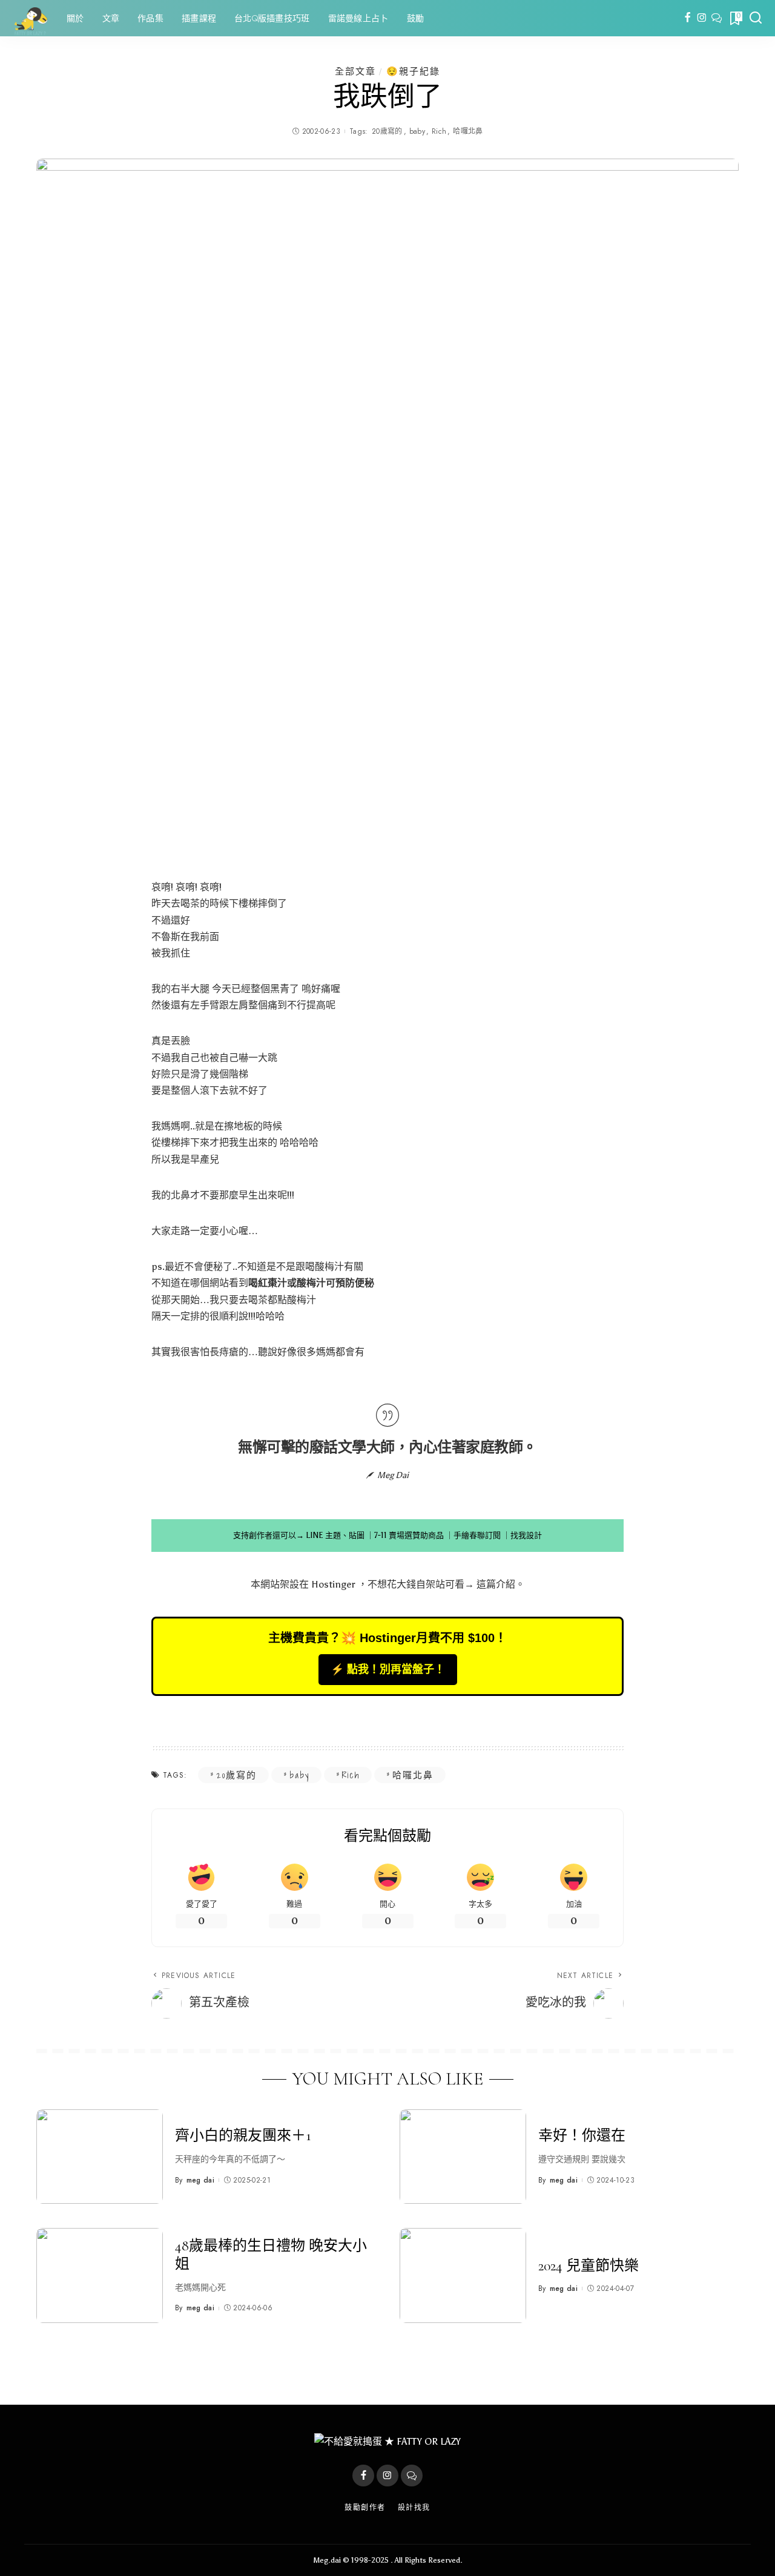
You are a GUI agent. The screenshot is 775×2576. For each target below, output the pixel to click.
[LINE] (717, 18)
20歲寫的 (387, 131)
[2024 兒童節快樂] (463, 2275)
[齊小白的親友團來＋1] (100, 2157)
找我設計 (526, 1535)
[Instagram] (702, 18)
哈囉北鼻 (468, 131)
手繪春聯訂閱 (477, 1535)
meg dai (200, 2180)
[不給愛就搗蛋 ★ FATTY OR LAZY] (30, 18)
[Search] (756, 18)
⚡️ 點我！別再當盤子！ (388, 1669)
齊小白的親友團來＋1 (243, 2136)
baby (417, 131)
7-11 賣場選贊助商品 (409, 1535)
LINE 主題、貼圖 (335, 1535)
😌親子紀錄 (413, 71)
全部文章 (355, 71)
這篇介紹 (496, 1584)
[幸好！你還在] (463, 2157)
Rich (439, 131)
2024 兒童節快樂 (589, 2266)
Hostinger (333, 1584)
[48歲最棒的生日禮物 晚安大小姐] (100, 2275)
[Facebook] (688, 18)
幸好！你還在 (582, 2136)
